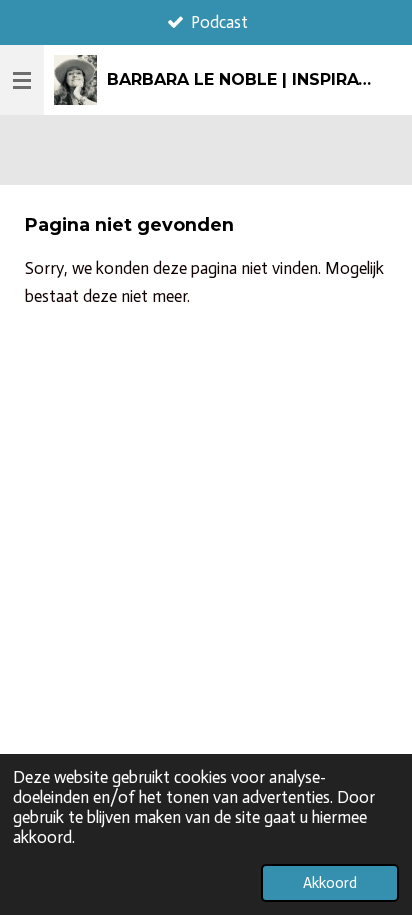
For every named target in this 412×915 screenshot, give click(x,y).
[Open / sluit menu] (22, 80)
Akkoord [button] (330, 883)
